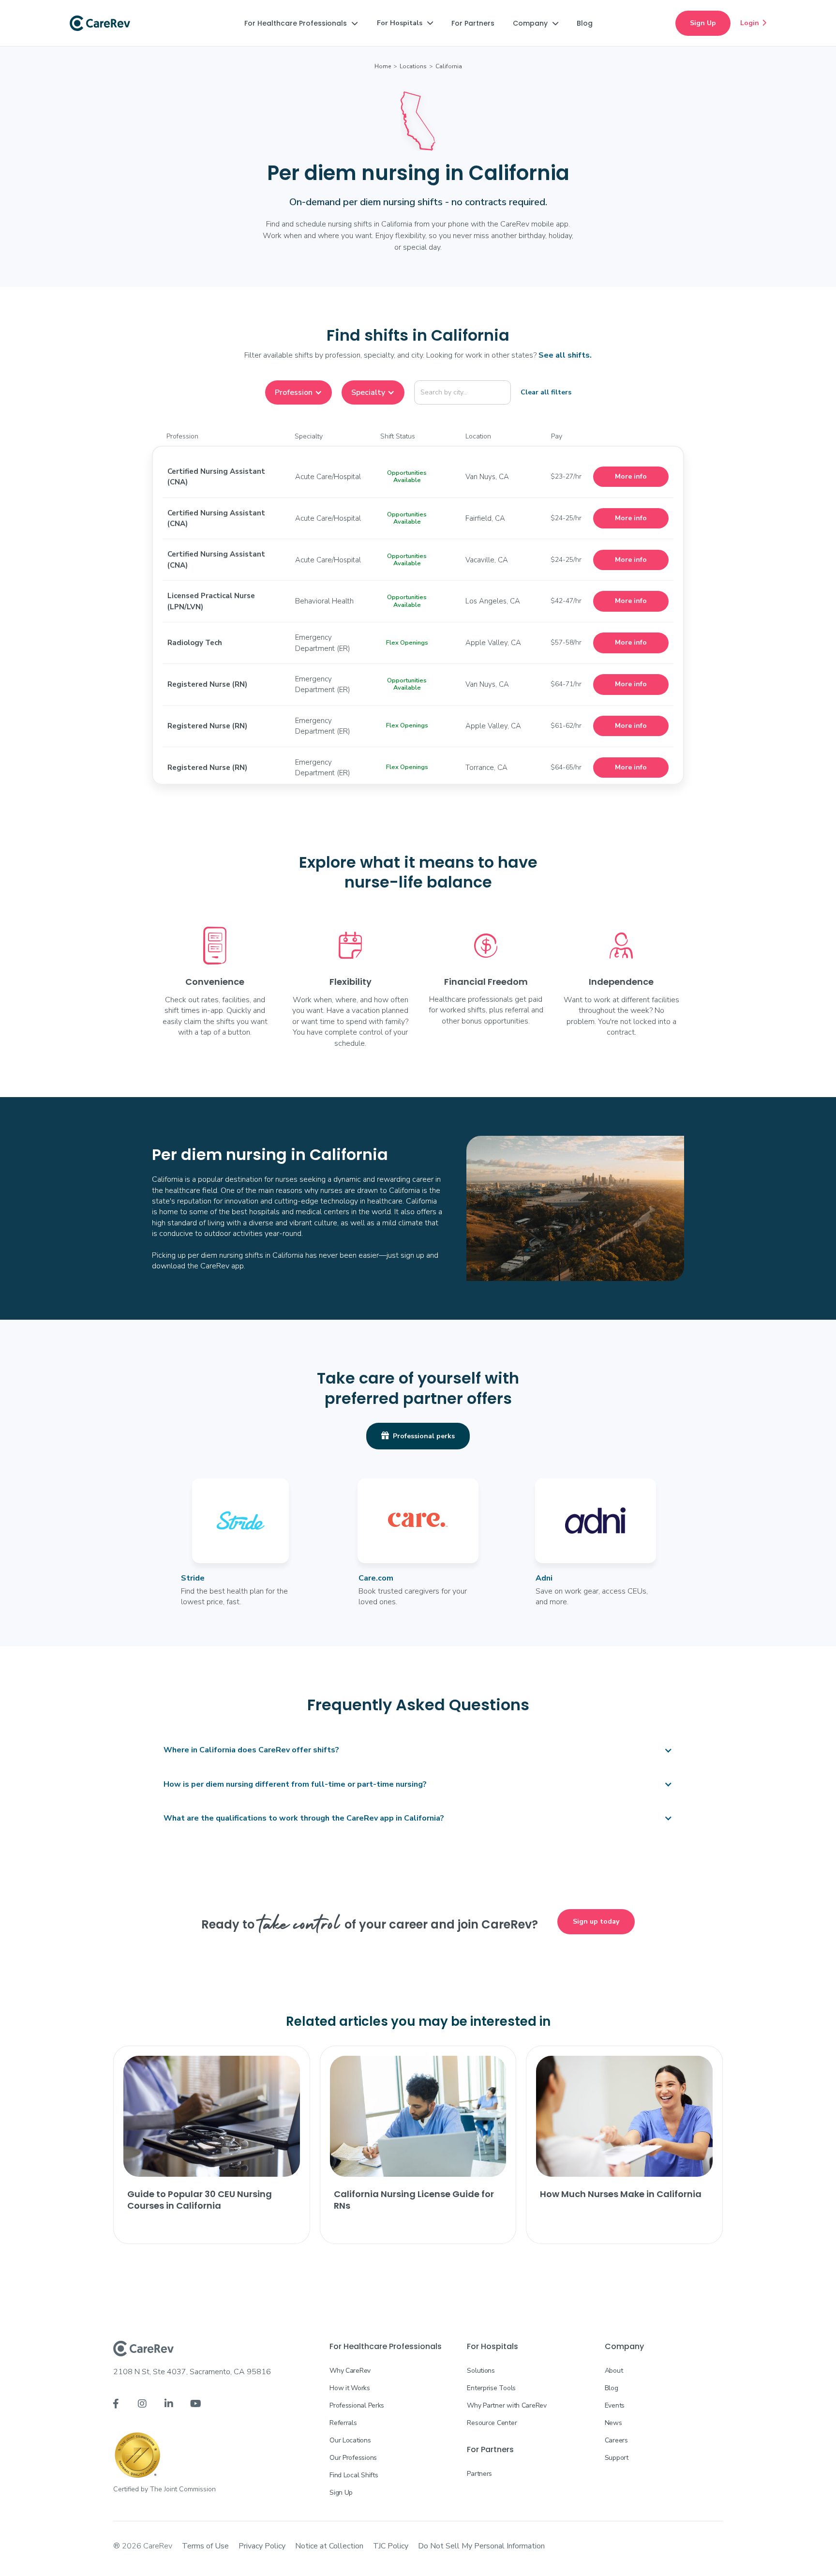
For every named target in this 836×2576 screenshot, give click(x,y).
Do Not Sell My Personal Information (481, 2546)
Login (753, 23)
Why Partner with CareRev (507, 2405)
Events (615, 2405)
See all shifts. (565, 355)
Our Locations (350, 2440)
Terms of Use (205, 2546)
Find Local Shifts (354, 2475)
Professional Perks (357, 2405)
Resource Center (492, 2423)
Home (383, 66)
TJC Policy (391, 2546)
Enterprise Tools (491, 2388)
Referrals (343, 2423)
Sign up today (596, 1921)
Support (617, 2458)
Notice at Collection (329, 2546)
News (613, 2423)
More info (631, 476)
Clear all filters (546, 392)
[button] (301, 23)
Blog (612, 2388)
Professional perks (418, 1436)
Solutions (481, 2371)
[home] (100, 23)
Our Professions (353, 2458)
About (614, 2371)
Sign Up (703, 23)
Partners (479, 2474)
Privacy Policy (262, 2546)
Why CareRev (350, 2371)
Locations (413, 66)
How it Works (350, 2388)
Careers (616, 2440)
